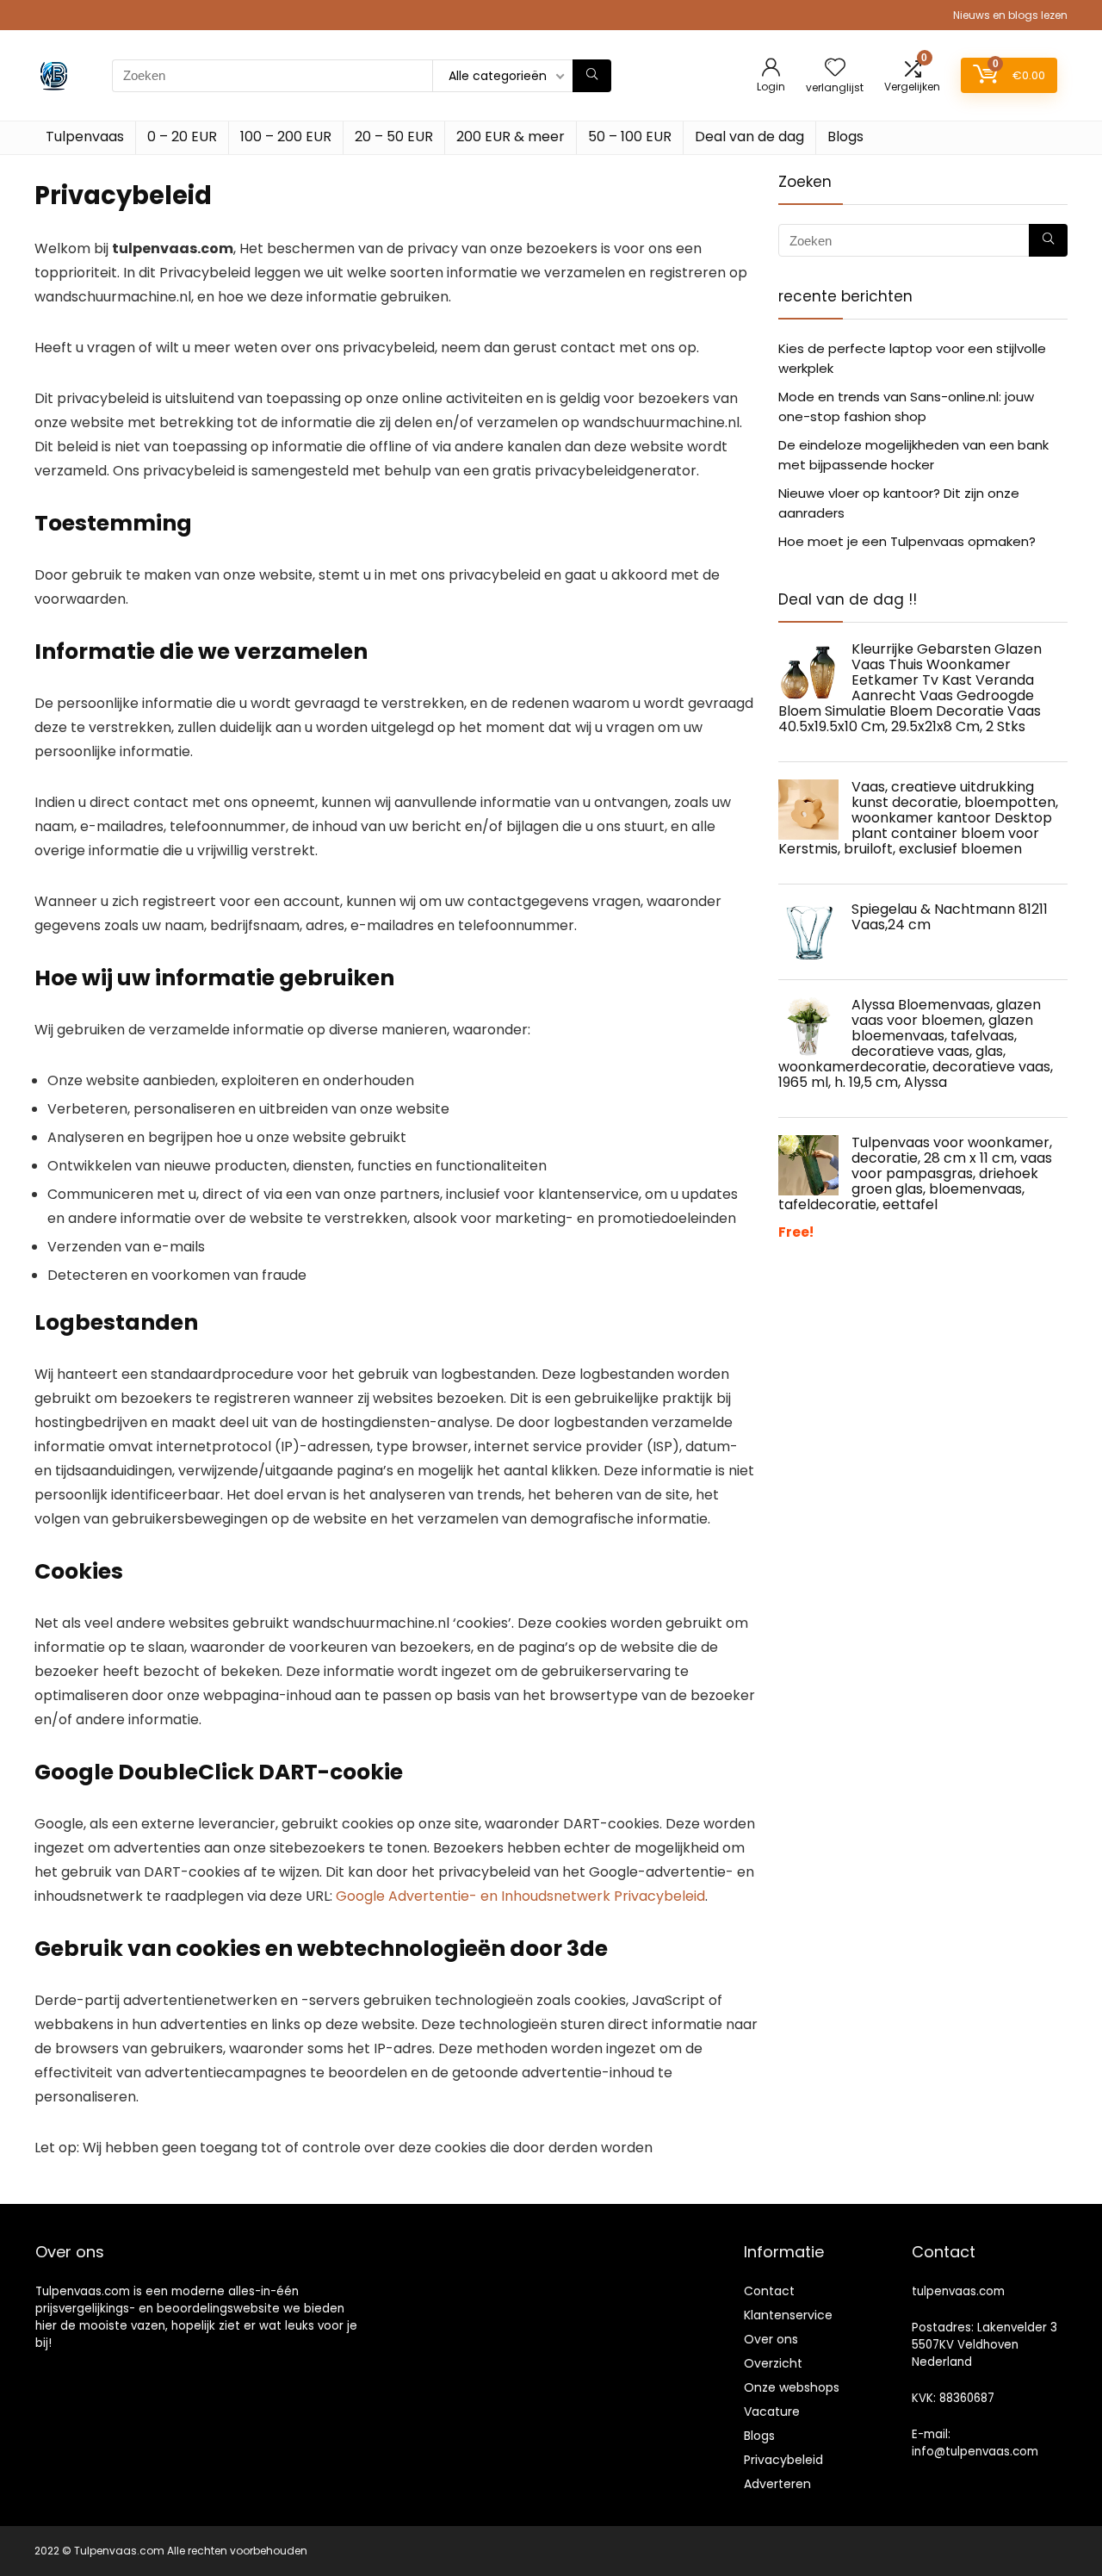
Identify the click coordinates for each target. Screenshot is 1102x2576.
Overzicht (773, 2363)
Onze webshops (792, 2387)
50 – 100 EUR (630, 137)
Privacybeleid (783, 2460)
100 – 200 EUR (286, 137)
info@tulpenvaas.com (975, 2452)
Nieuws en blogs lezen (1010, 15)
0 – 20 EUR (182, 137)
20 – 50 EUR (394, 137)
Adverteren (777, 2484)
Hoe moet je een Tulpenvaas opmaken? (907, 541)
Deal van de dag (749, 137)
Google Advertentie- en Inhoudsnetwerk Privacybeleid (520, 1896)
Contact (769, 2291)
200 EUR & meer (511, 137)
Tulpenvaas (85, 137)
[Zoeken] (592, 76)
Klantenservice (788, 2315)
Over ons (771, 2339)
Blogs (845, 137)
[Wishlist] (835, 68)
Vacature (772, 2412)
